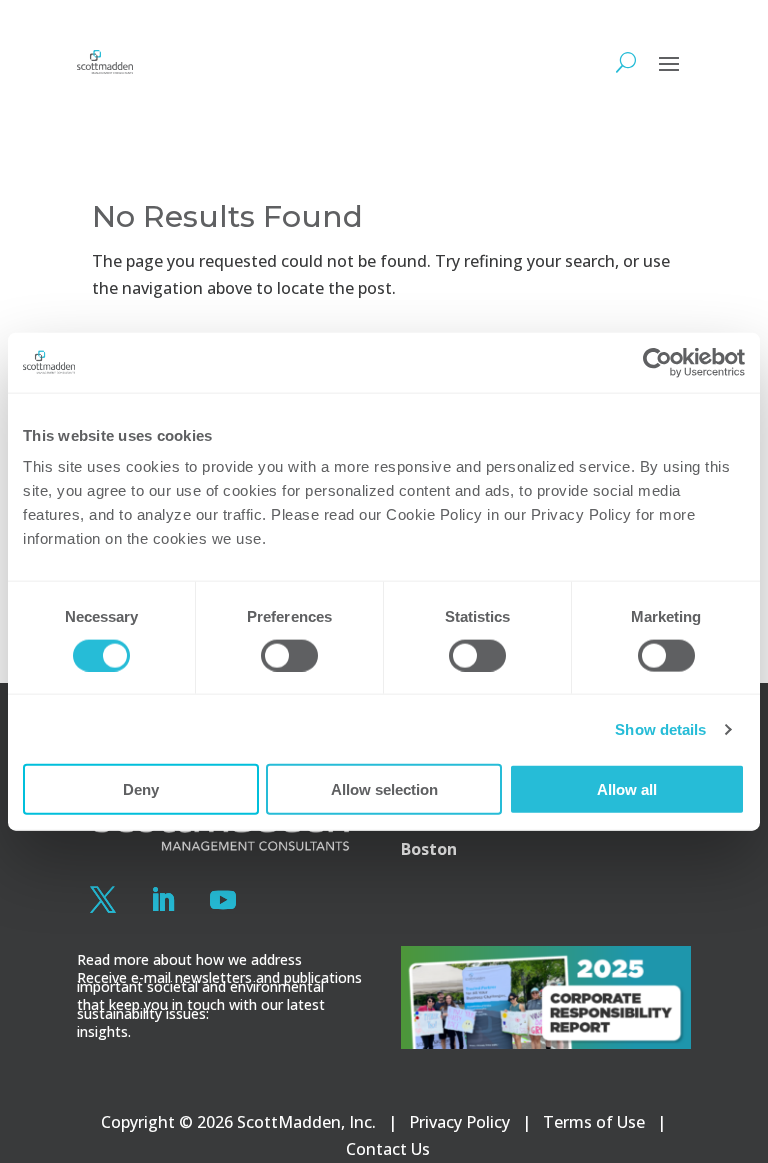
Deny (141, 789)
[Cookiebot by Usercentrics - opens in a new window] (657, 362)
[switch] (289, 655)
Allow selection (384, 789)
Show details (660, 728)
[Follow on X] (103, 900)
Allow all (627, 789)
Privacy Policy (459, 1122)
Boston (429, 849)
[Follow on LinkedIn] (163, 900)
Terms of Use (594, 1122)
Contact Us (388, 1149)
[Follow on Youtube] (223, 900)
